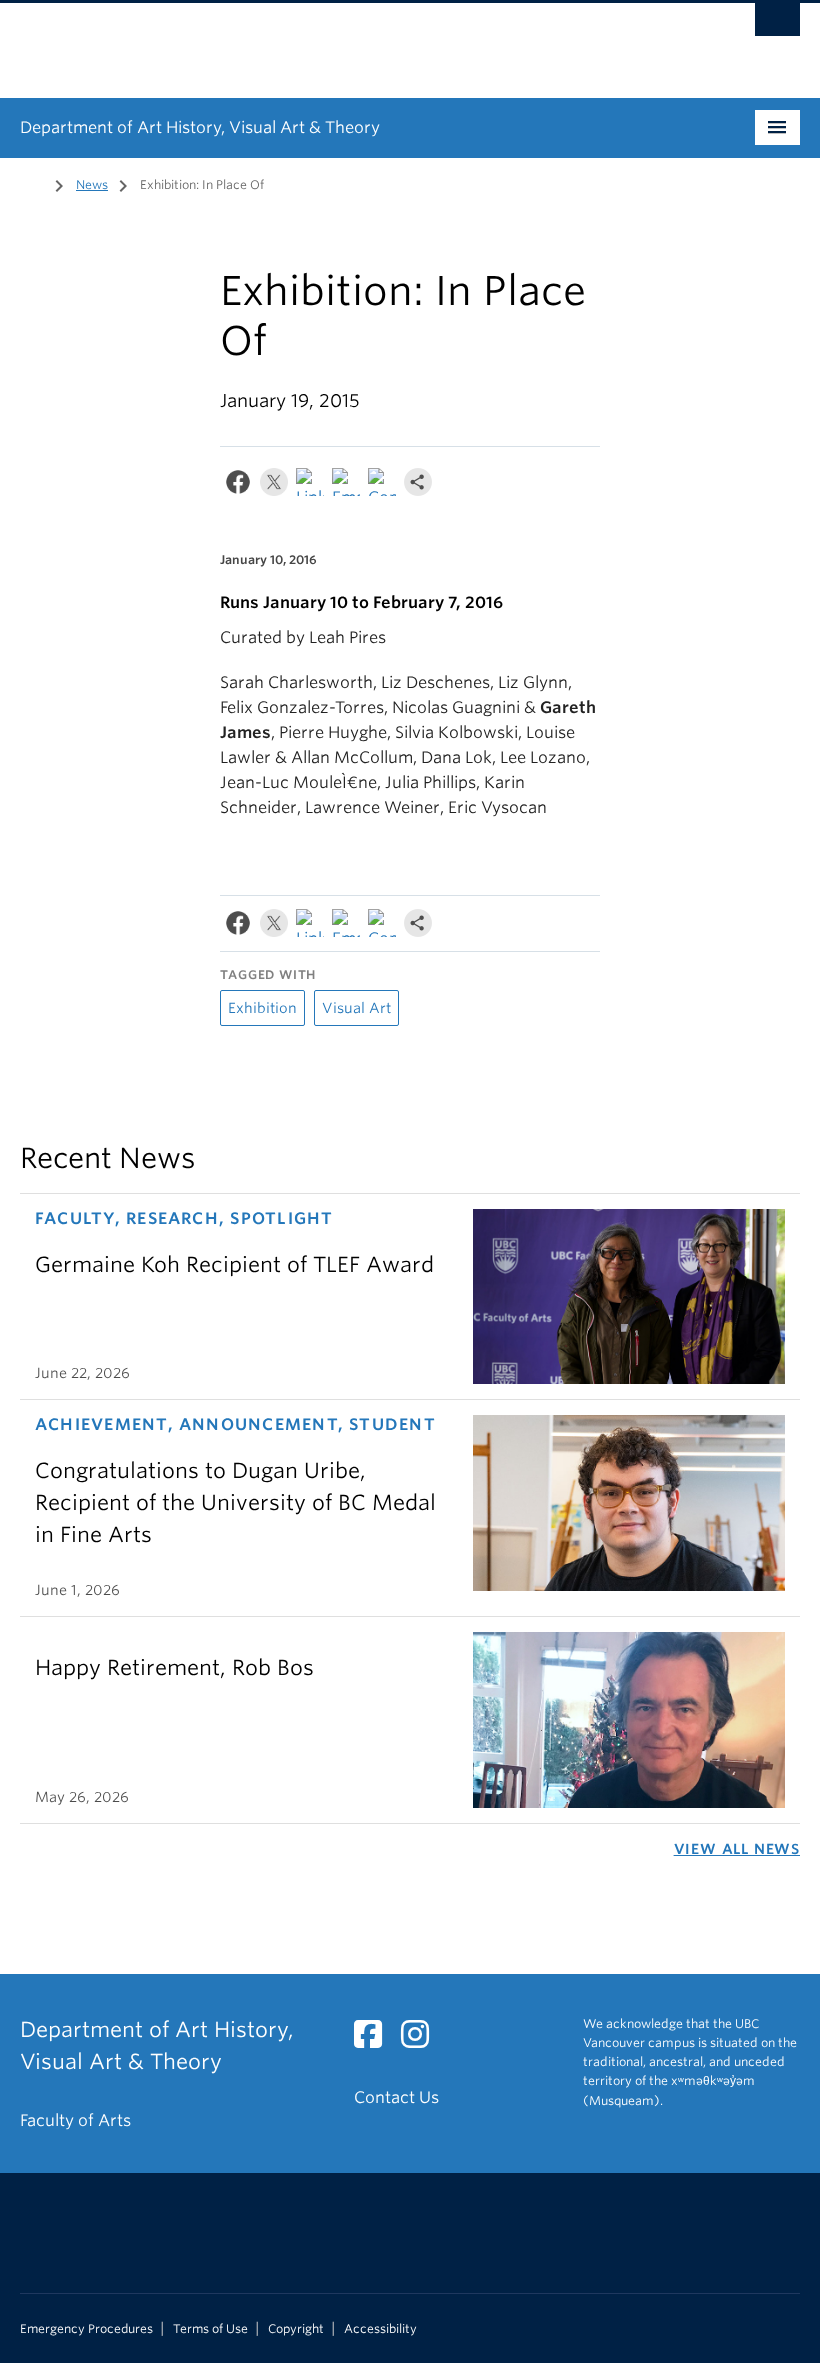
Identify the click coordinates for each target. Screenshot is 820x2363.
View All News (737, 1849)
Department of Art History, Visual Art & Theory (200, 127)
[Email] (346, 486)
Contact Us (396, 2097)
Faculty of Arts (75, 2120)
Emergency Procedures (86, 2329)
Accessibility (380, 2329)
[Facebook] (238, 486)
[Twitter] (274, 486)
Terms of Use (210, 2329)
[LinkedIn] (310, 486)
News (92, 184)
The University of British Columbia (351, 41)
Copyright (296, 2329)
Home (32, 183)
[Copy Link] (382, 486)
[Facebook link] (375, 2040)
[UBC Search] (777, 25)
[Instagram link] (422, 2040)
